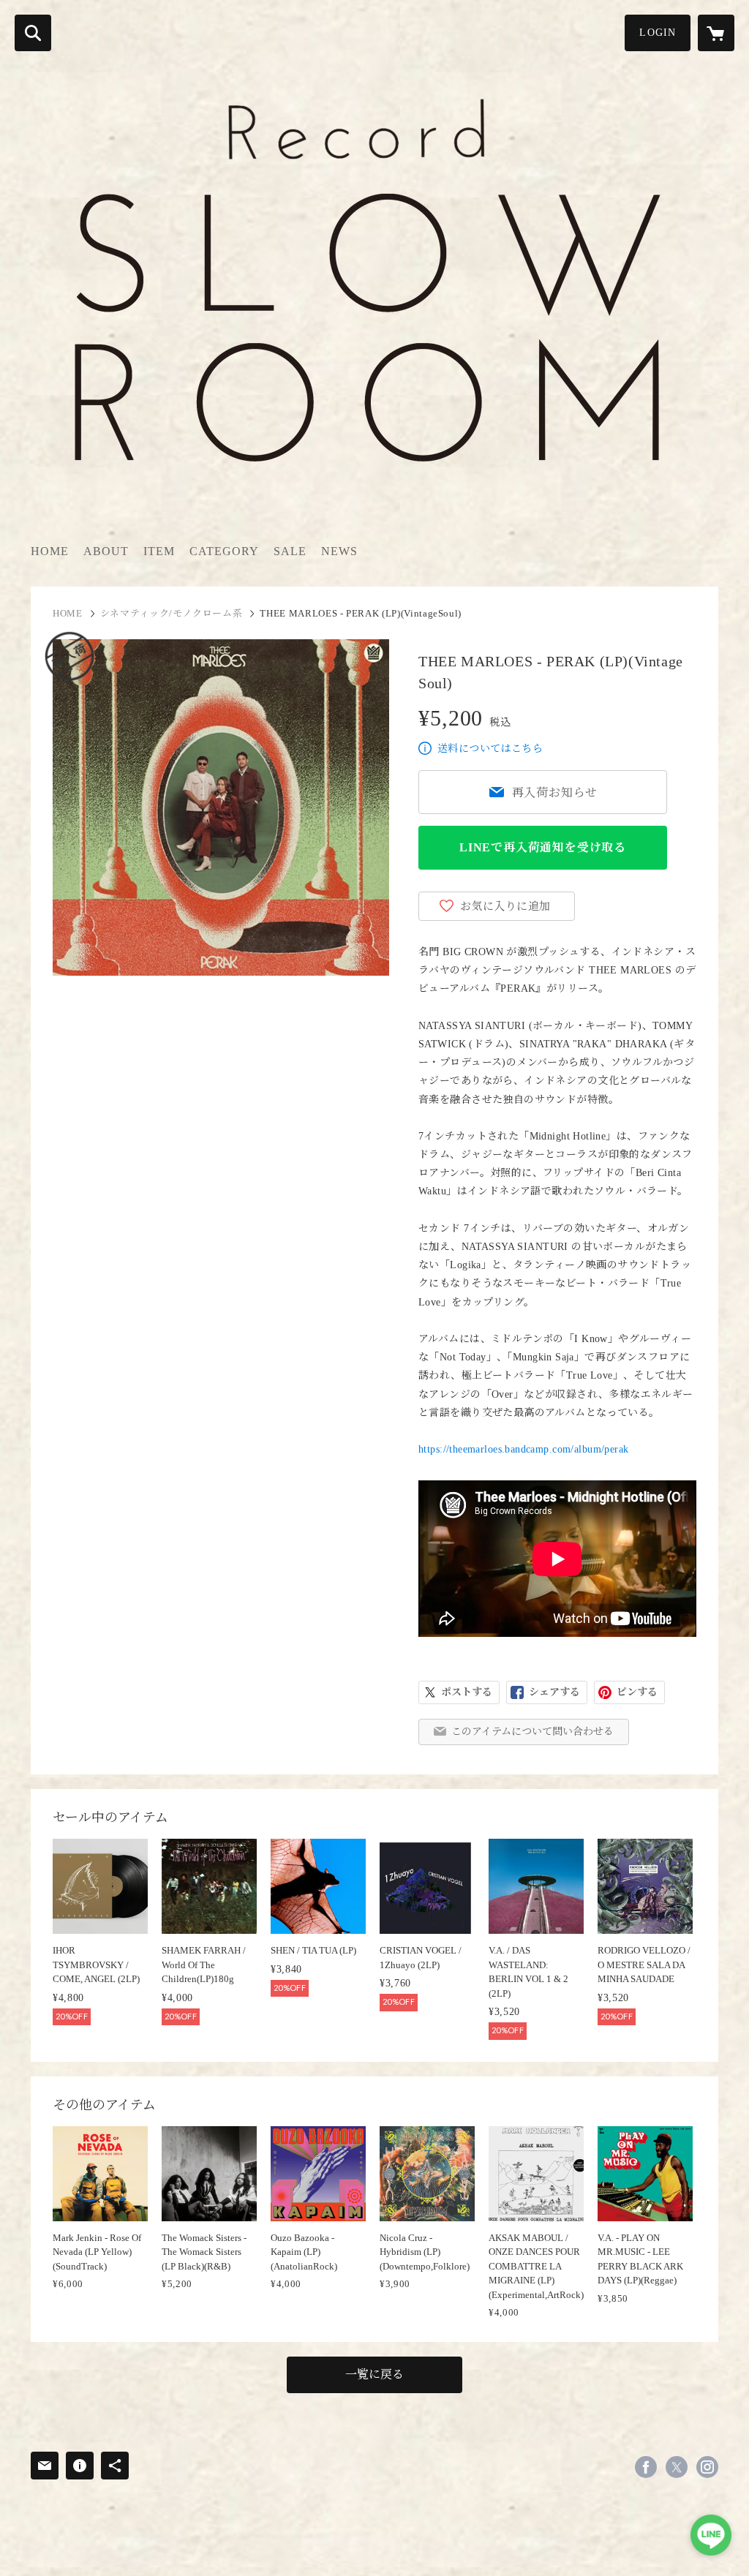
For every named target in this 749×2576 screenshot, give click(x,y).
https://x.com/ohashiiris (677, 2467)
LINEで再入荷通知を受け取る (543, 847)
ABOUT (106, 551)
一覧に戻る (374, 2374)
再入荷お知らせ (555, 792)
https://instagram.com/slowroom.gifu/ (707, 2467)
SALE (290, 551)
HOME (50, 551)
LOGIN (658, 33)
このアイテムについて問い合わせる (532, 1732)
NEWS (339, 551)
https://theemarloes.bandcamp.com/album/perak (523, 1449)
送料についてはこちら (490, 749)
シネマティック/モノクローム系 (172, 613)
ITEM (159, 551)
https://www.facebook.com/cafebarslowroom (646, 2467)
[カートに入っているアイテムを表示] (716, 33)
